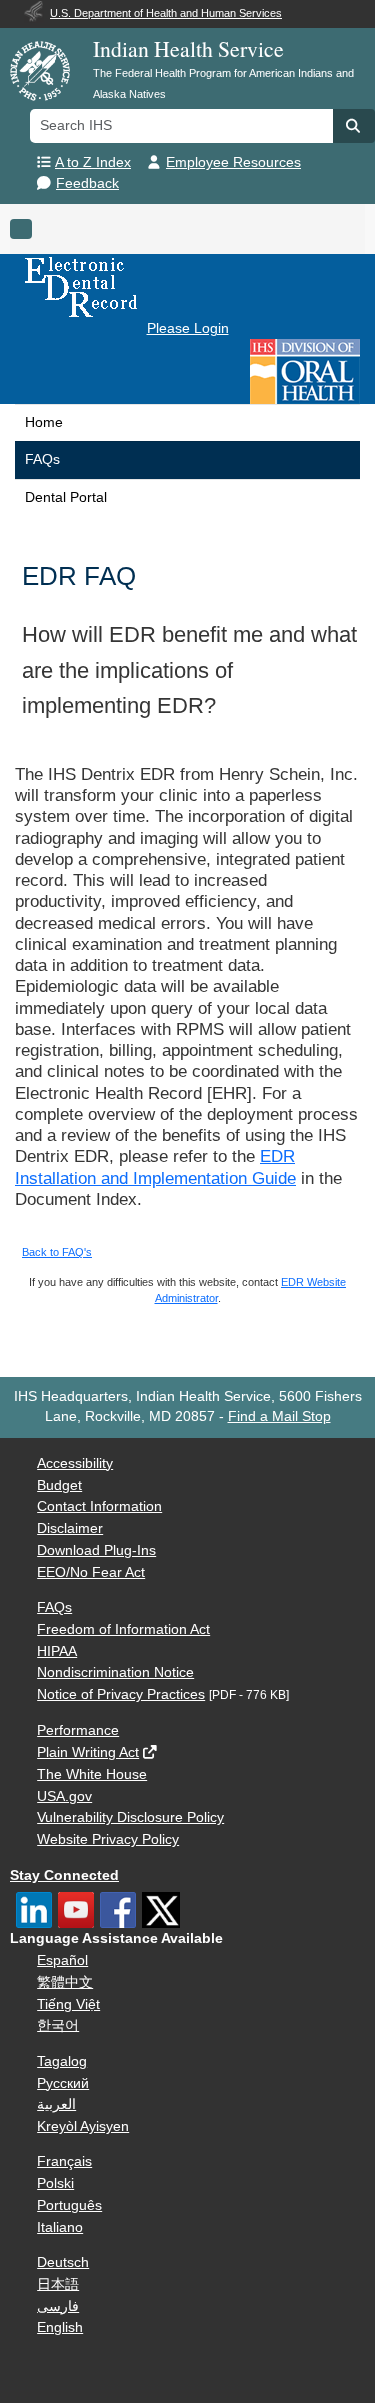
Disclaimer (70, 1528)
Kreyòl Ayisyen (83, 2126)
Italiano (60, 2227)
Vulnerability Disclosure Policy (130, 1817)
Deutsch (63, 2262)
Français (64, 2161)
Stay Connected (64, 1875)
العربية (56, 2104)
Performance (78, 1730)
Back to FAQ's (57, 1252)
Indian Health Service (188, 48)
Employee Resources (233, 162)
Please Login (188, 328)
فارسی (58, 2306)
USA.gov (64, 1796)
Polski (55, 2183)
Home (44, 422)
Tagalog (62, 2061)
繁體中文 (65, 1982)
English (60, 2327)
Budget (59, 1485)
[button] (354, 126)
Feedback (87, 183)
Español (62, 1960)
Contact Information (99, 1506)
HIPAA (57, 1651)
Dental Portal (66, 497)
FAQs (42, 459)
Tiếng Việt (68, 2004)
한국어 (58, 2025)
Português (69, 2205)
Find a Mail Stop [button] (279, 1416)
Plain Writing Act (88, 1752)
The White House (92, 1774)
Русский (63, 2083)
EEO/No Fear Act (91, 1572)
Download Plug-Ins (96, 1550)
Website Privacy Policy (108, 1839)
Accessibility (75, 1463)
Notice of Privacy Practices (121, 1694)
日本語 (58, 2284)
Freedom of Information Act (123, 1629)
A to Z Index (93, 162)
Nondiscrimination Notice (115, 1672)
